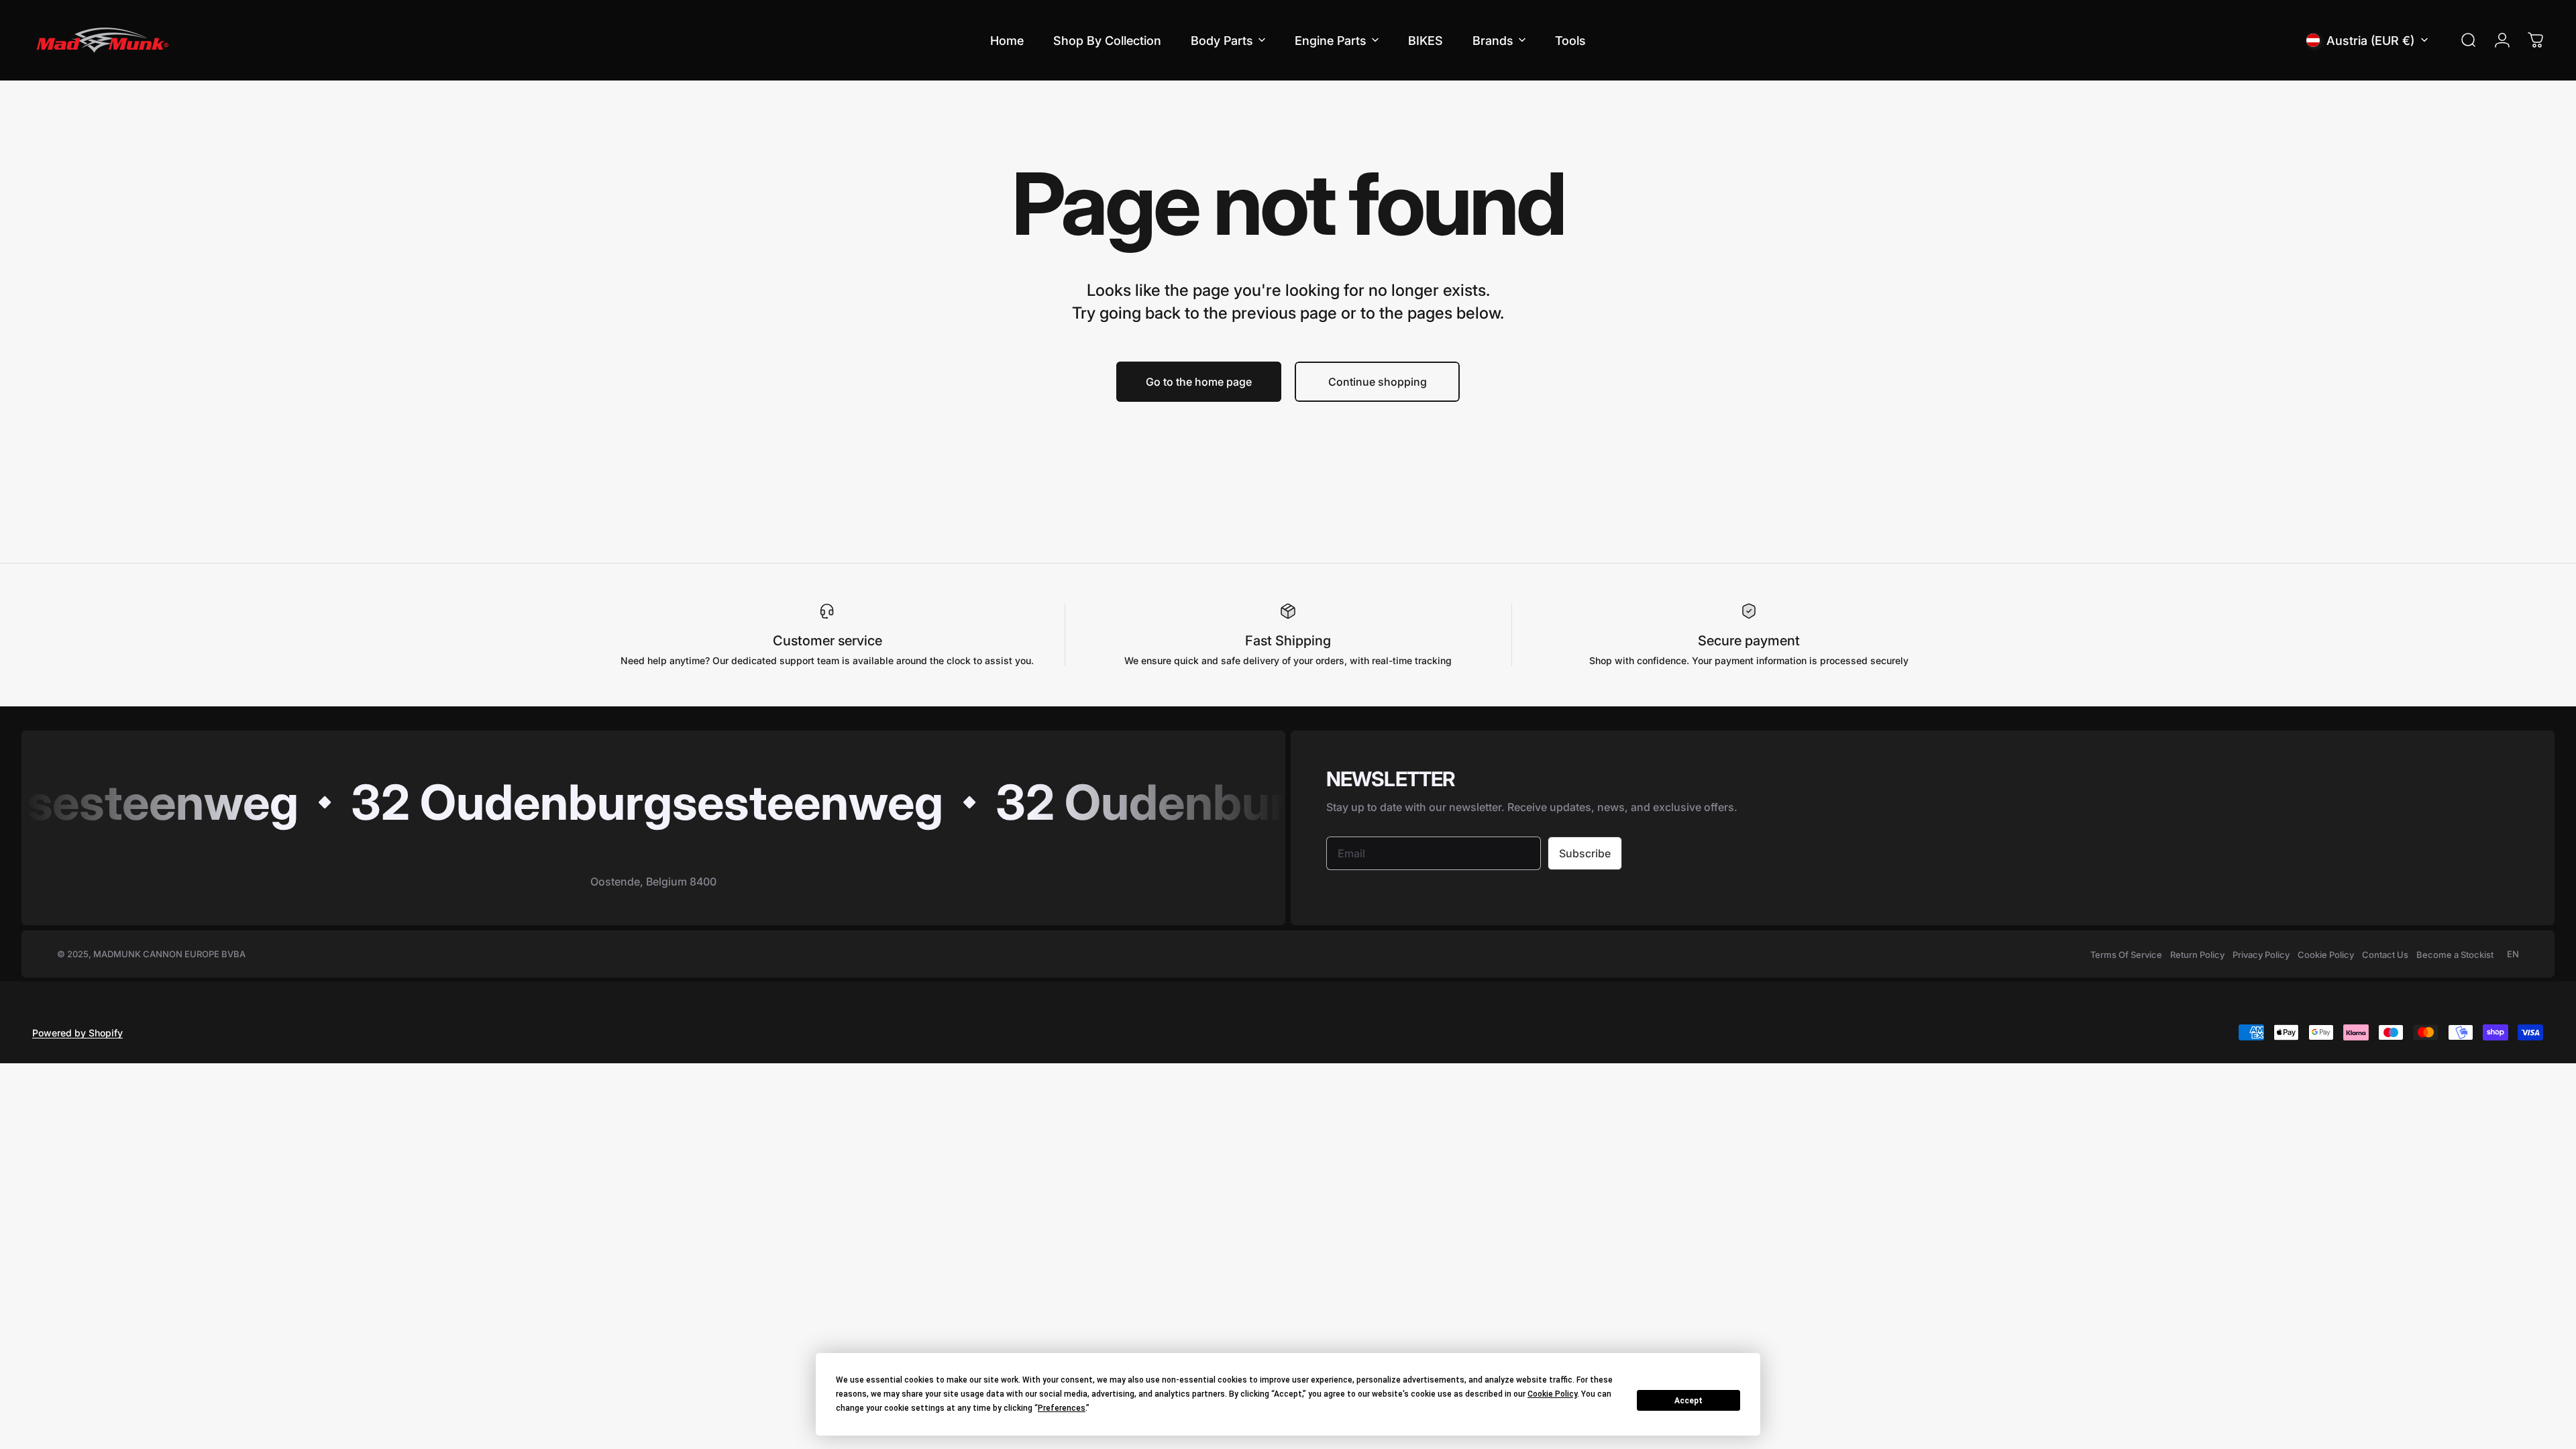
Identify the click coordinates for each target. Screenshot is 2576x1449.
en (2513, 954)
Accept (1688, 1401)
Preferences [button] (1062, 1408)
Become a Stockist (2455, 955)
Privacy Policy (2261, 955)
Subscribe (1585, 853)
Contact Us (2385, 955)
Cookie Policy (2326, 955)
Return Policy (2197, 955)
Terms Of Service (2126, 955)
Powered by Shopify (77, 1033)
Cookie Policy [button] (1552, 1394)
